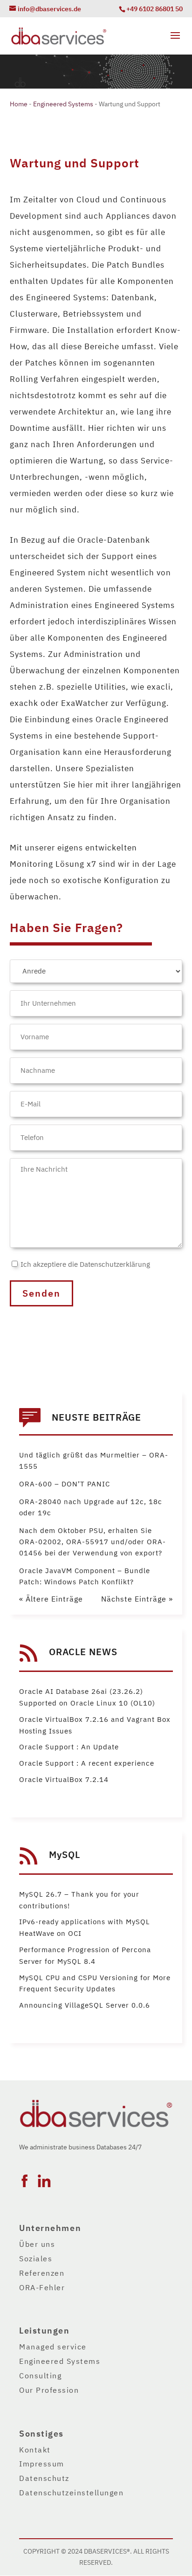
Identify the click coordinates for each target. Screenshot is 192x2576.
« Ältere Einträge (51, 1599)
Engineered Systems (63, 104)
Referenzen (42, 2273)
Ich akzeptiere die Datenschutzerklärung (85, 1264)
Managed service (53, 2347)
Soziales (36, 2259)
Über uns (37, 2245)
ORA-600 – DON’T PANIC (65, 1484)
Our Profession (49, 2390)
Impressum (42, 2464)
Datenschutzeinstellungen (71, 2493)
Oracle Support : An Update (69, 1747)
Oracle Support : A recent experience (87, 1763)
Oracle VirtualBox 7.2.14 (64, 1780)
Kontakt (35, 2450)
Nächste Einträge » (137, 1599)
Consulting (40, 2376)
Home (19, 104)
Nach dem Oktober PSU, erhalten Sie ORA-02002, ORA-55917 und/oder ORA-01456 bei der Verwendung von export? (93, 1542)
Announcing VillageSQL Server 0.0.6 (85, 2005)
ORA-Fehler (42, 2288)
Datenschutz (44, 2479)
